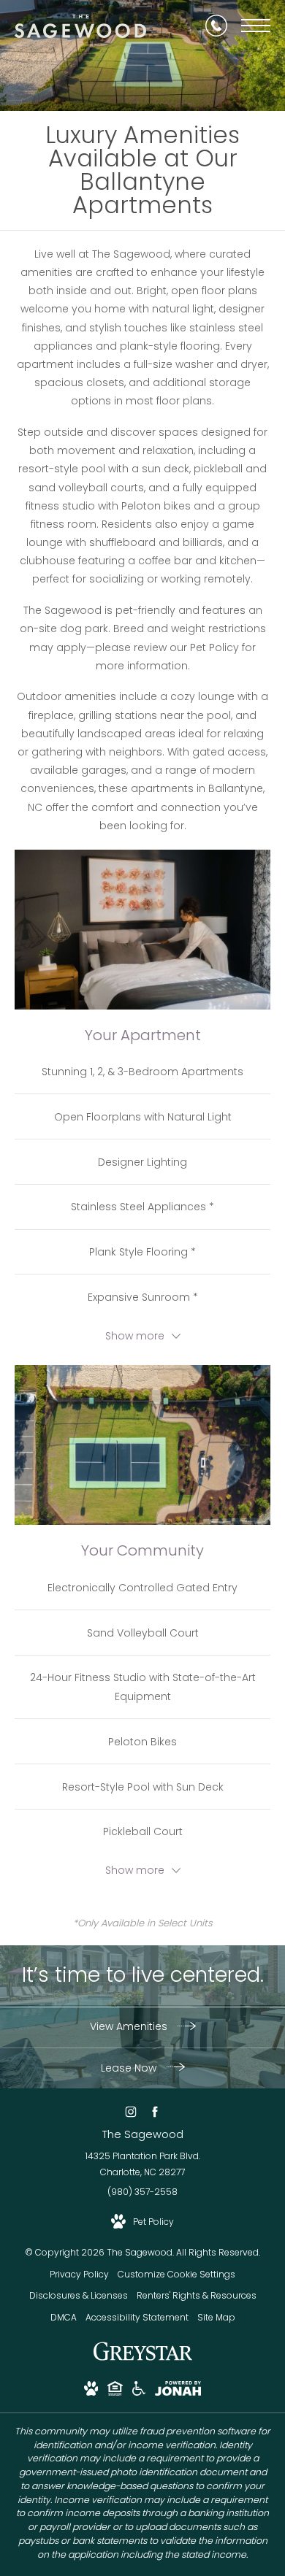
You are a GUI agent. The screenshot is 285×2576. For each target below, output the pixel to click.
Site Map (216, 2317)
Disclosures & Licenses (79, 2295)
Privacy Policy (79, 2274)
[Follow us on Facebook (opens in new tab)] (155, 2112)
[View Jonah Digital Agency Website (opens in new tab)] (178, 2391)
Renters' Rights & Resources (197, 2295)
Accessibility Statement (137, 2317)
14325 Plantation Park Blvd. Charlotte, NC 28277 (143, 2164)
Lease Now (130, 2068)
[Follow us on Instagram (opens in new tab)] (130, 2112)
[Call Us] (216, 26)
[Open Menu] (256, 26)
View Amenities (130, 2026)
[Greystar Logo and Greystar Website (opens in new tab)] (143, 2359)
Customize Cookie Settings (176, 2274)
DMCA (64, 2317)
